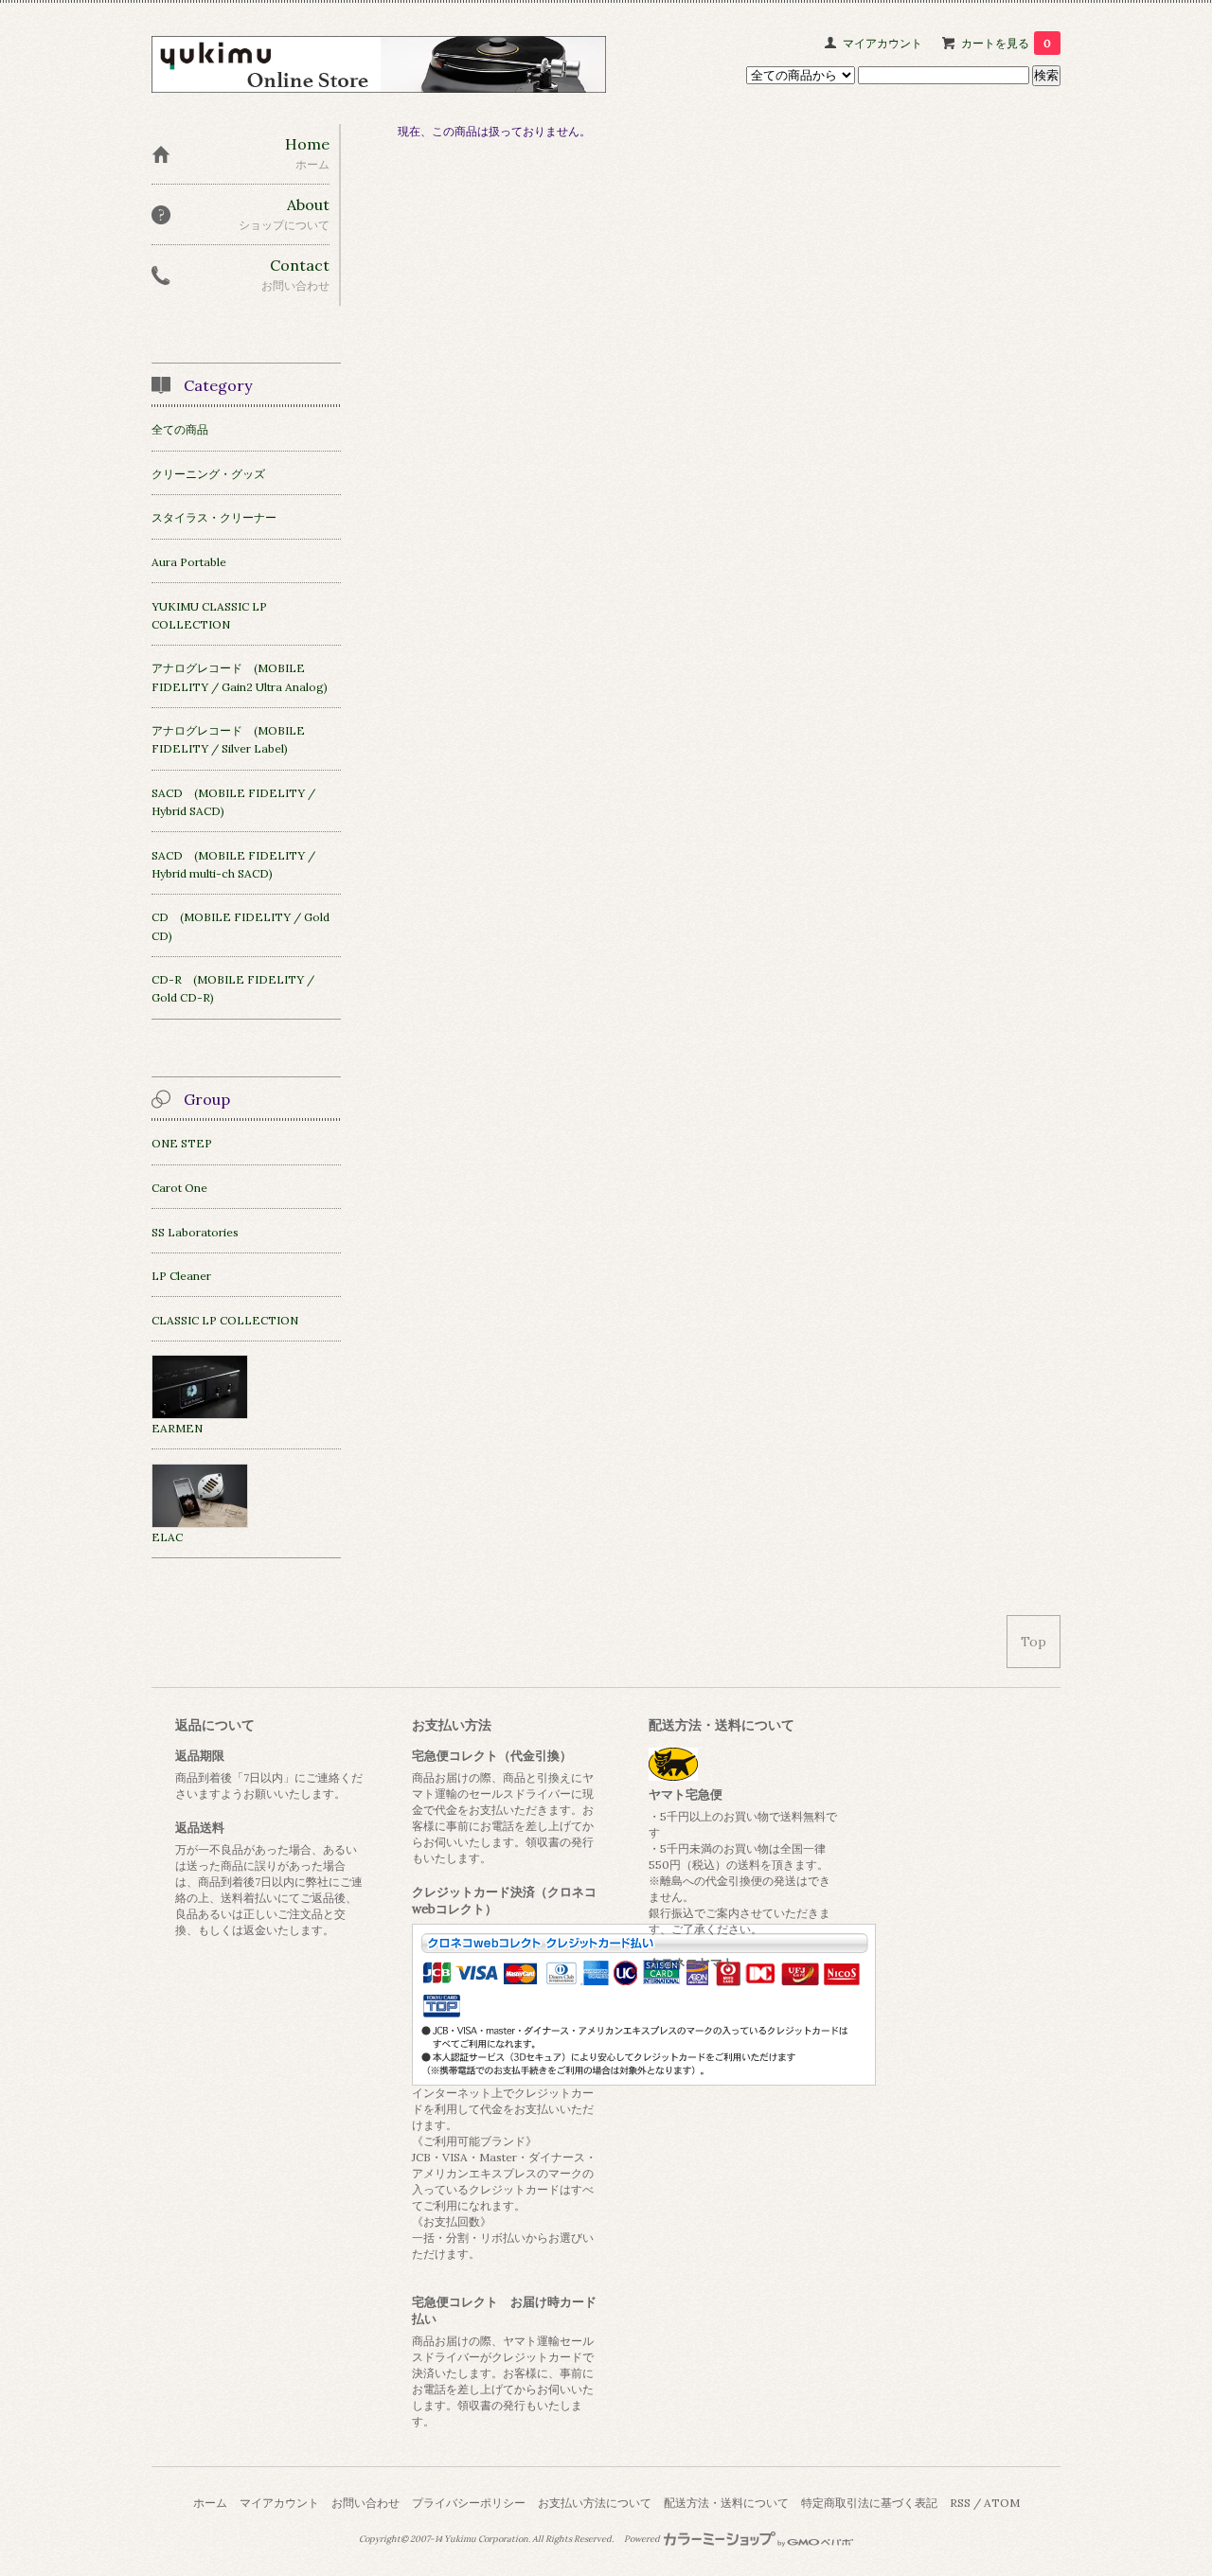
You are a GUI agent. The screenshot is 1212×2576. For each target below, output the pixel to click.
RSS (960, 2503)
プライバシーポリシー (469, 2503)
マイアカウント (882, 43)
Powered (643, 2539)
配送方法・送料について (726, 2503)
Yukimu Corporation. (487, 2539)
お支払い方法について (595, 2503)
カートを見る (1006, 43)
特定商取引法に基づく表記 (869, 2503)
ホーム (210, 2503)
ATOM (1002, 2503)
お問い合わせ (365, 2503)
